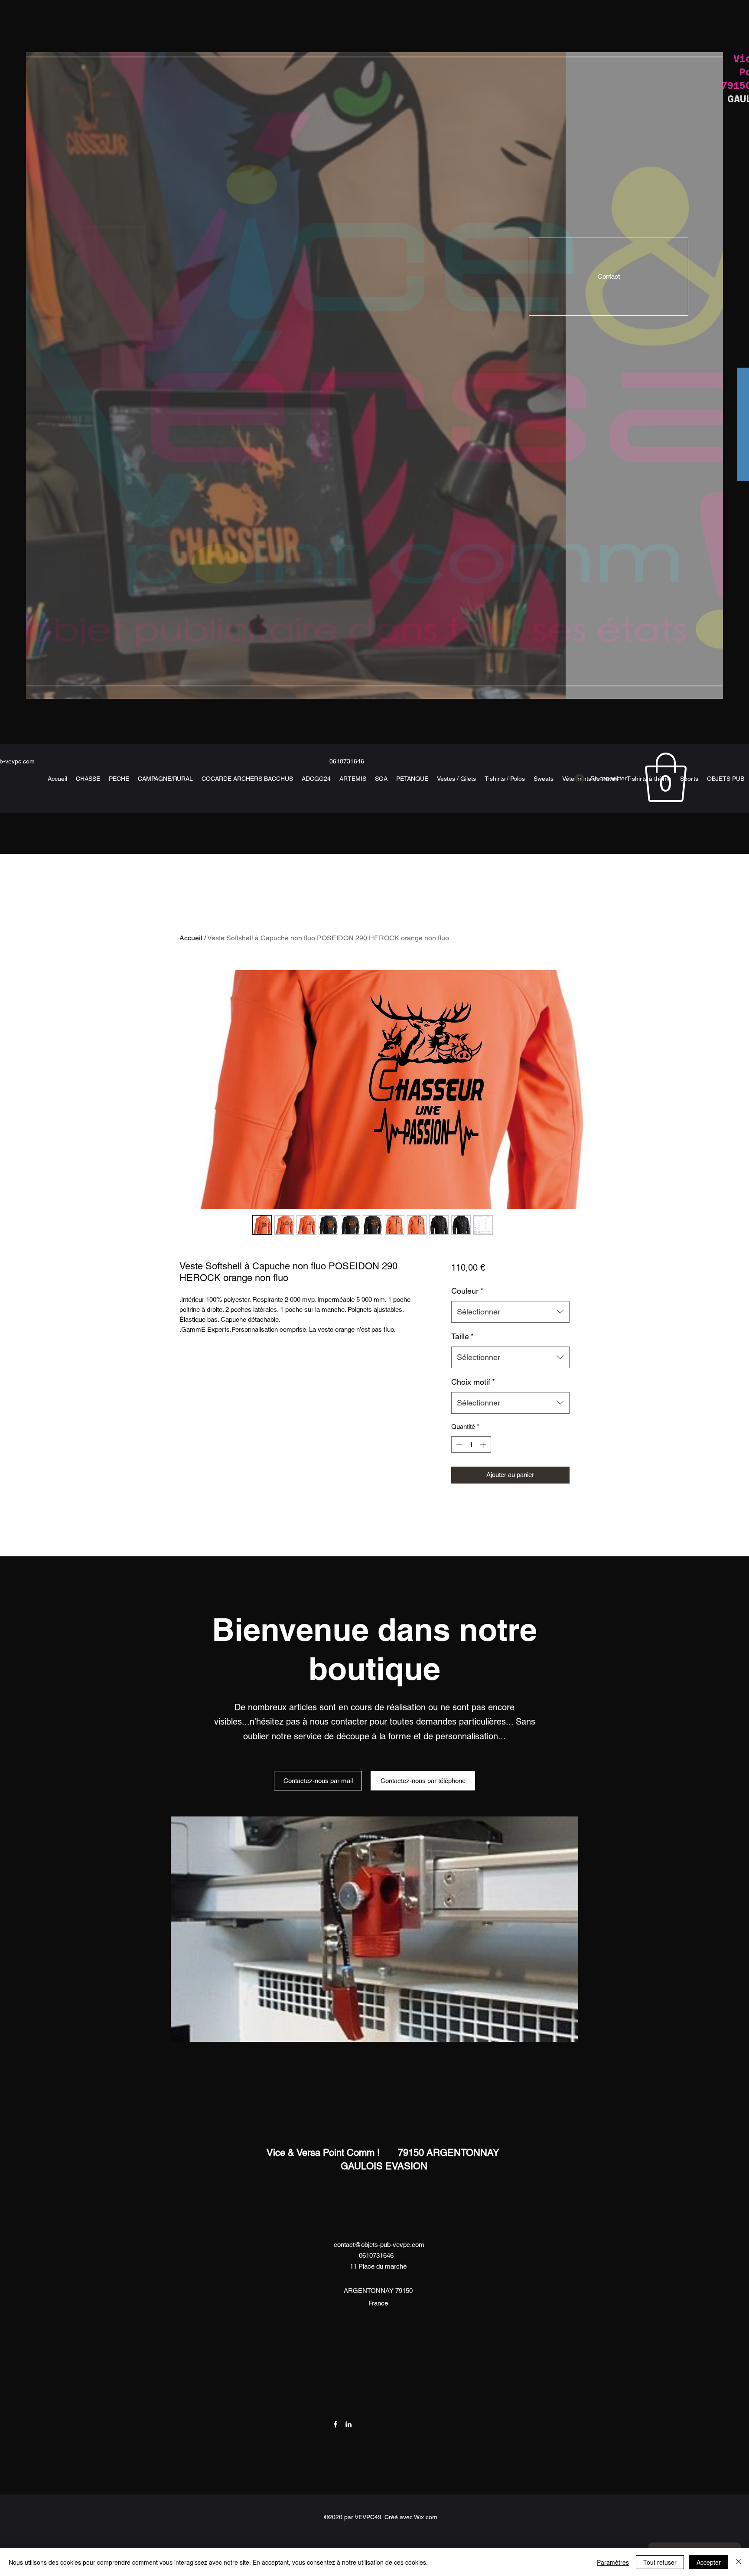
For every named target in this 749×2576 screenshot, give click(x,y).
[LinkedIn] (348, 2424)
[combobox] (510, 1312)
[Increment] (484, 1445)
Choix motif (473, 1382)
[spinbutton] (471, 1445)
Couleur (467, 1291)
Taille (462, 1336)
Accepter (709, 2562)
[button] (666, 777)
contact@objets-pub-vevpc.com (379, 2245)
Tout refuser (660, 2562)
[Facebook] (335, 2424)
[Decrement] (458, 1445)
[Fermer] (739, 2562)
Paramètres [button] (613, 2562)
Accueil (191, 938)
